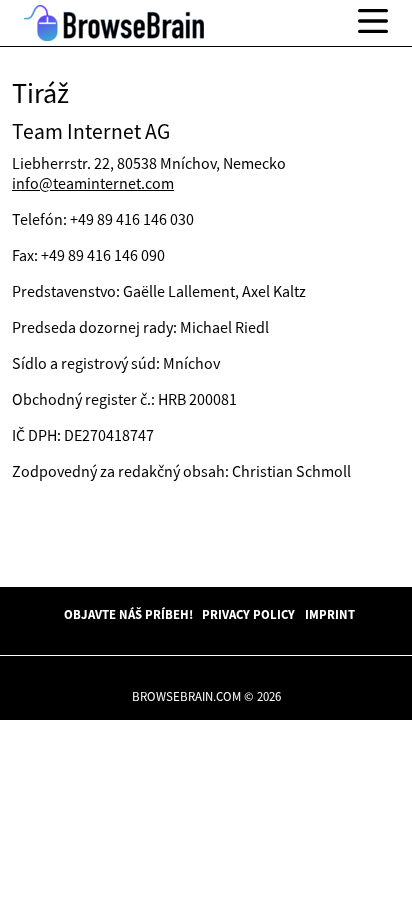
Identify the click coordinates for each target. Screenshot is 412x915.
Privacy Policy (248, 614)
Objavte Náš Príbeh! (128, 614)
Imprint (330, 614)
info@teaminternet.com (93, 183)
